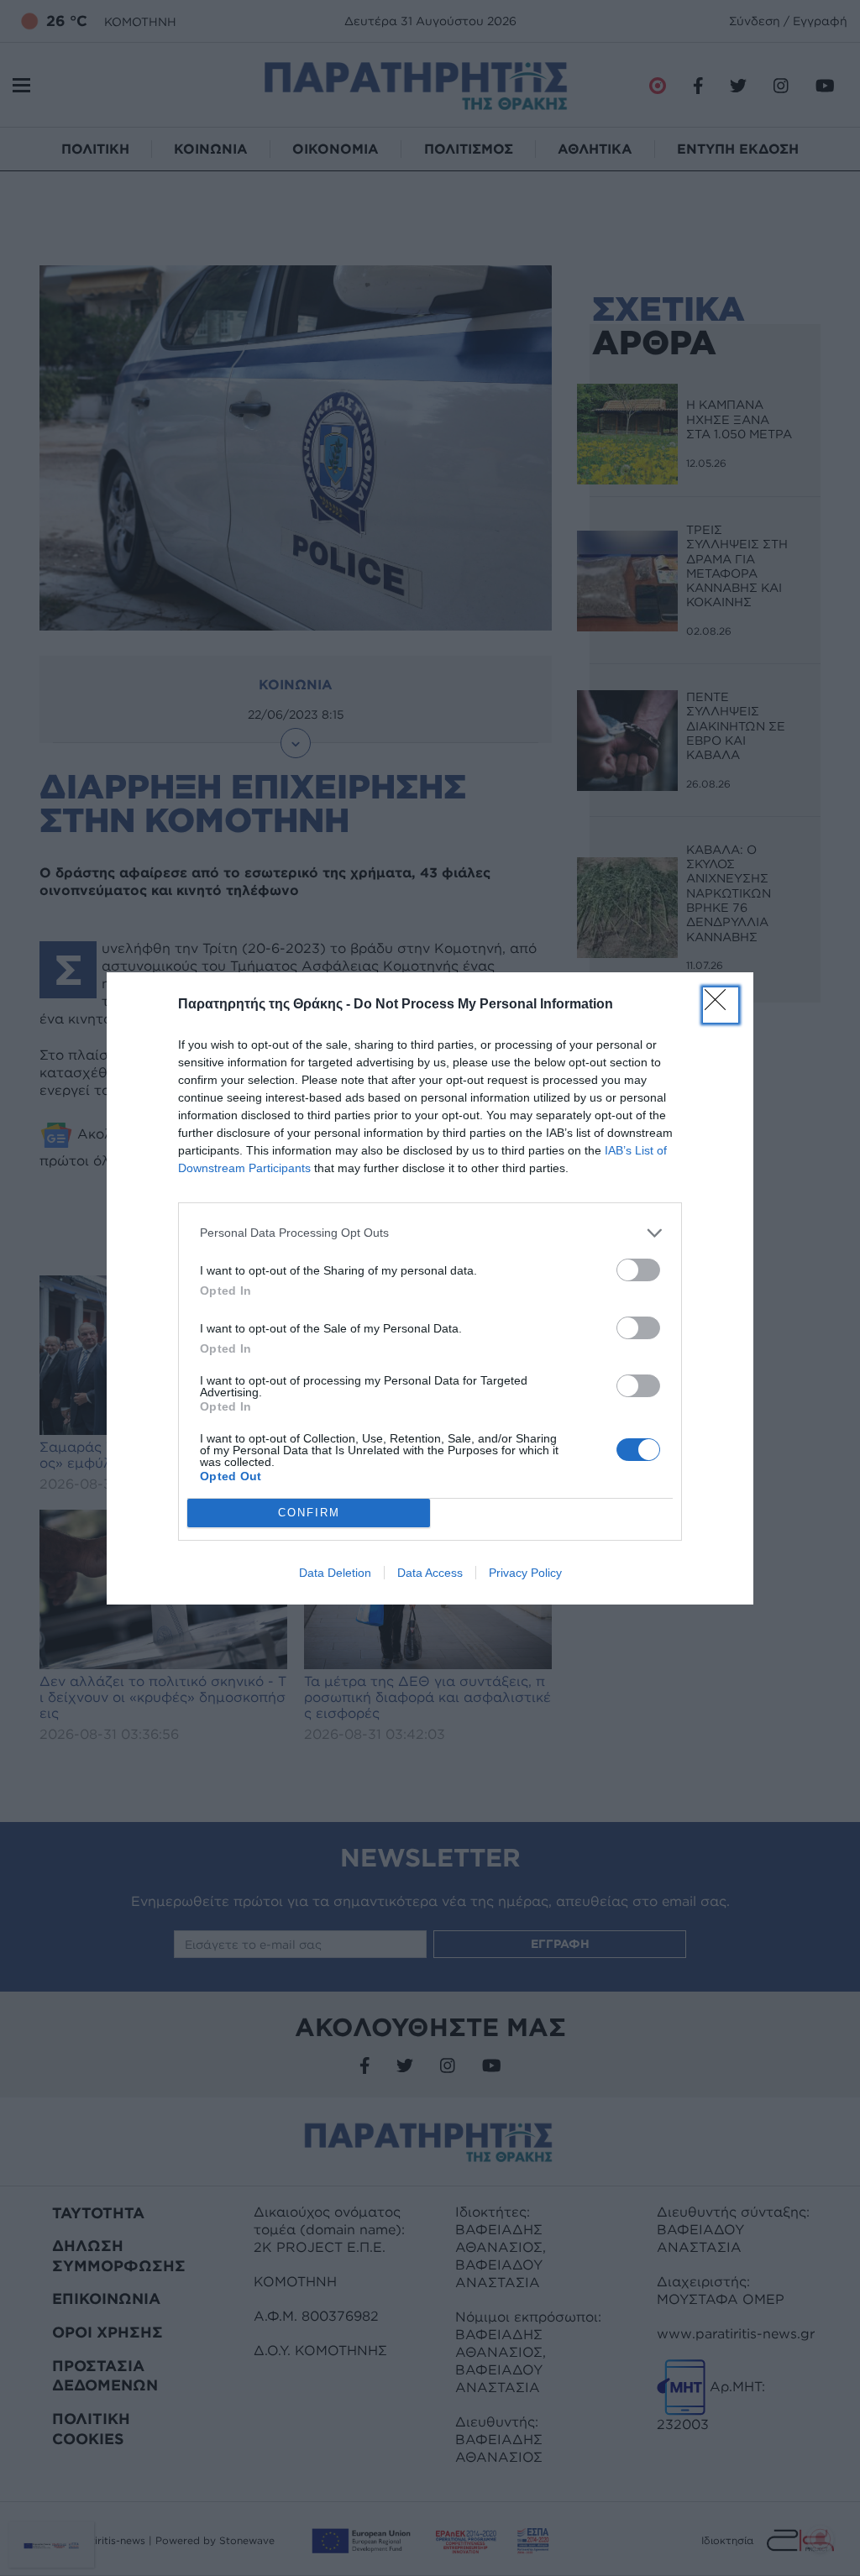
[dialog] (430, 1288)
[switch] (638, 1270)
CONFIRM (309, 1513)
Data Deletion (335, 1573)
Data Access (430, 1573)
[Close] (721, 1005)
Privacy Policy (525, 1573)
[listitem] (430, 1233)
